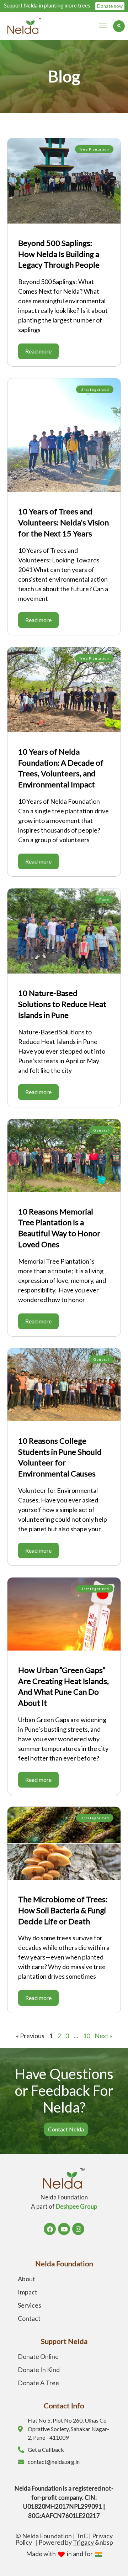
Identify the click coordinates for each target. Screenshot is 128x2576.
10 (86, 2036)
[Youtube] (64, 2229)
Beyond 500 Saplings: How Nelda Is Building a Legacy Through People (59, 254)
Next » (103, 2036)
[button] (103, 26)
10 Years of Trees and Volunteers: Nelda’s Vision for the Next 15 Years (63, 522)
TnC (82, 2536)
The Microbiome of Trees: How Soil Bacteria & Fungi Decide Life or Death (63, 1910)
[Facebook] (50, 2229)
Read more (38, 351)
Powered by (67, 2542)
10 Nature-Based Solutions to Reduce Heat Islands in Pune (62, 1004)
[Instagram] (78, 2229)
